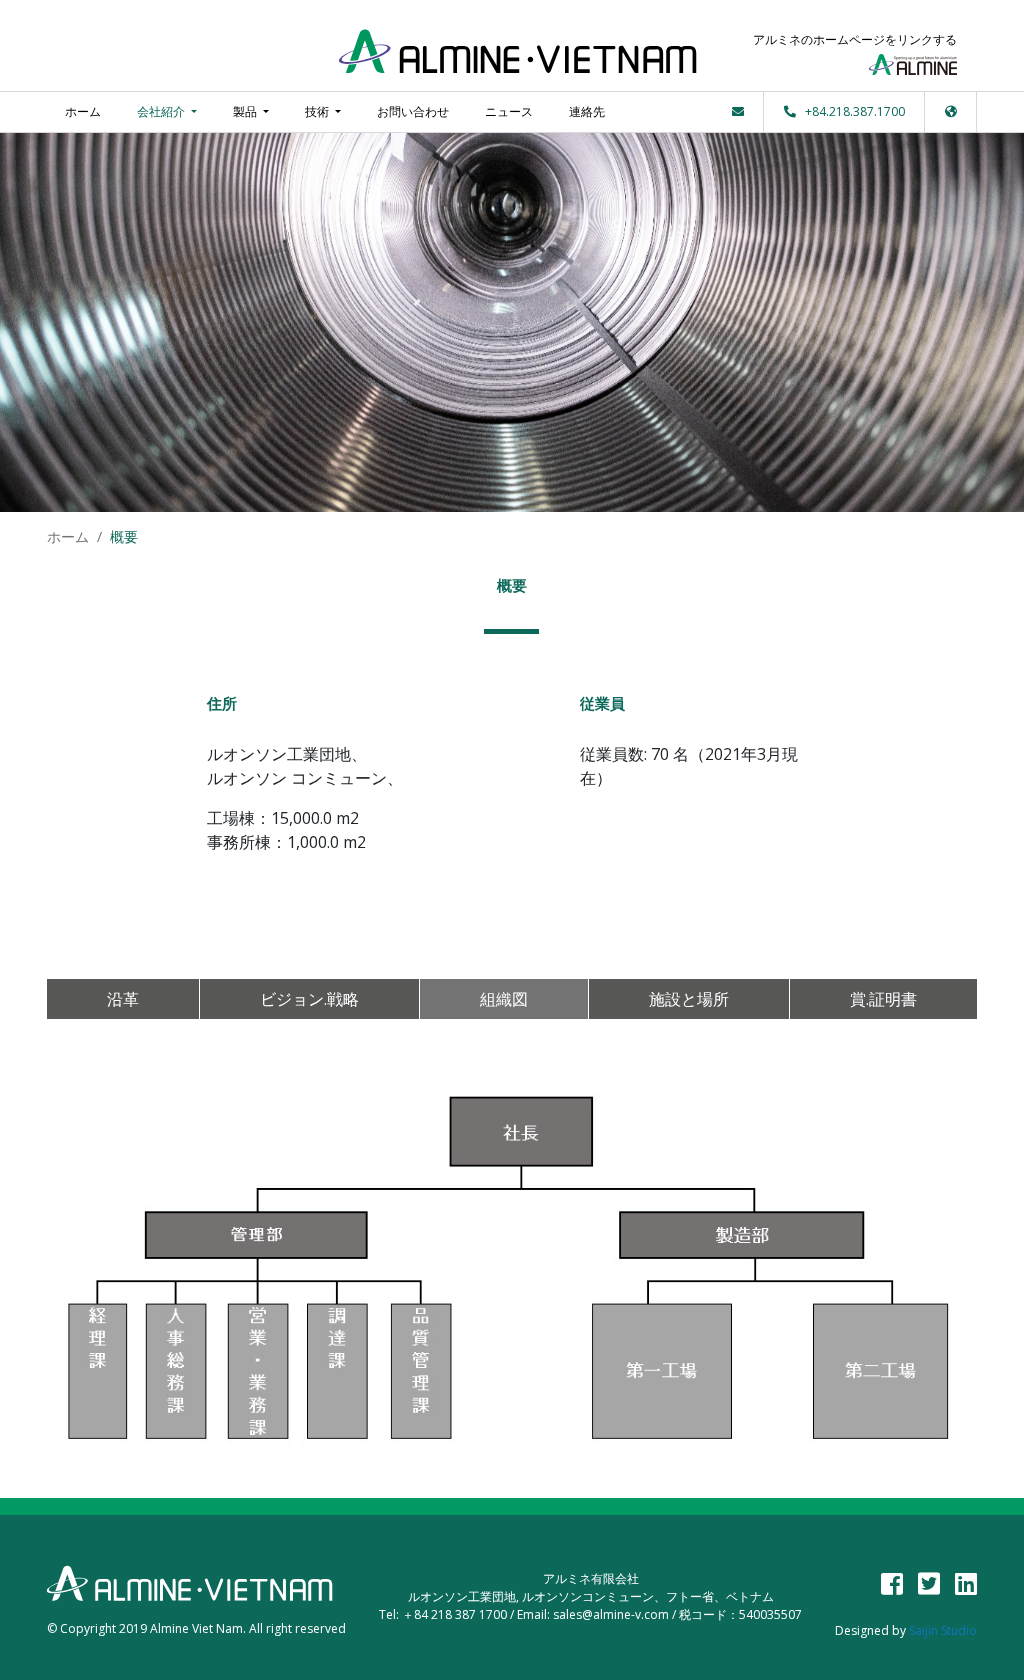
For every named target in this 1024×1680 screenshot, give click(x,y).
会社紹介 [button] (162, 111)
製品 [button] (246, 111)
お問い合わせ (413, 111)
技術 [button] (318, 111)
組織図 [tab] (504, 999)
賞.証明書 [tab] (883, 999)
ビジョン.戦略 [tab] (309, 999)
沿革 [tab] (123, 999)
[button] (951, 111)
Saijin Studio (943, 1630)
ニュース (509, 111)
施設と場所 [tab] (689, 999)
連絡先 (587, 111)
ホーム (83, 111)
